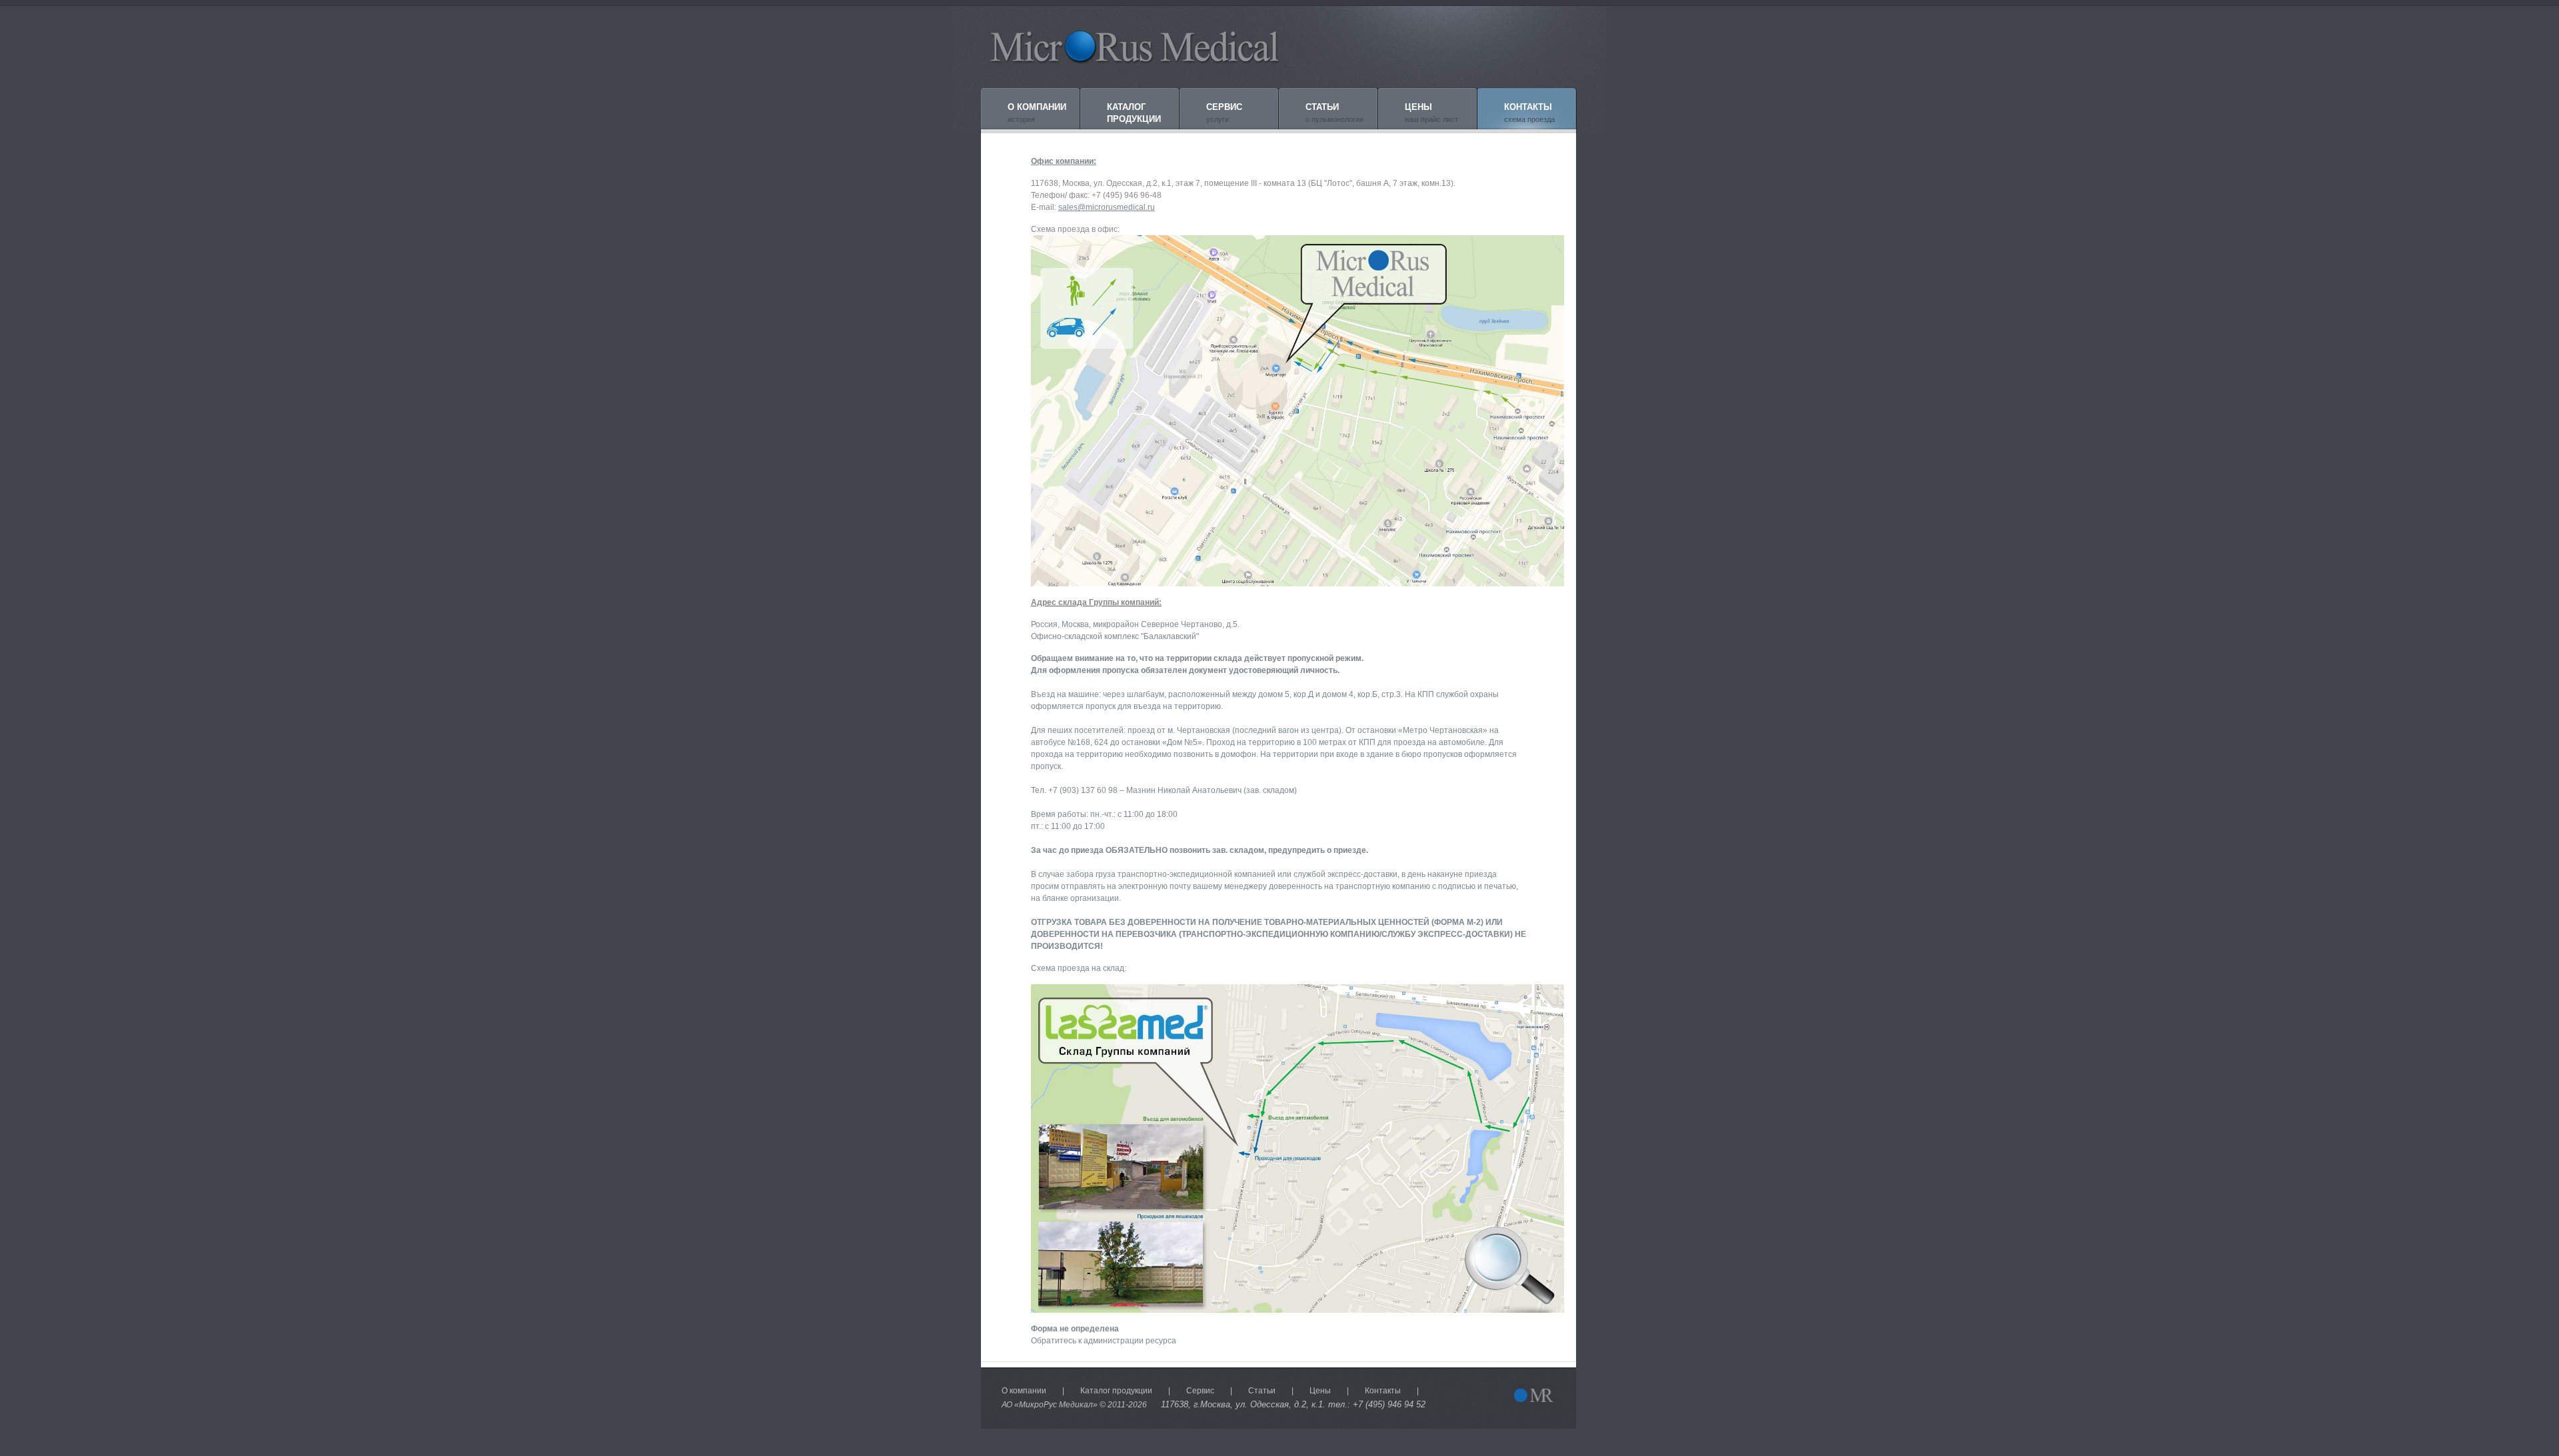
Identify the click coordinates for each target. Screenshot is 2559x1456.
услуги (1224, 113)
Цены (1320, 1391)
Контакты (1383, 1391)
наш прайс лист (1431, 113)
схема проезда (1529, 113)
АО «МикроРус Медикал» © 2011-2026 (1074, 1405)
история (1037, 113)
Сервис (1200, 1391)
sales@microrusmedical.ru (1107, 207)
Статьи (1262, 1391)
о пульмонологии (1334, 113)
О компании (1024, 1391)
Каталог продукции (1116, 1391)
